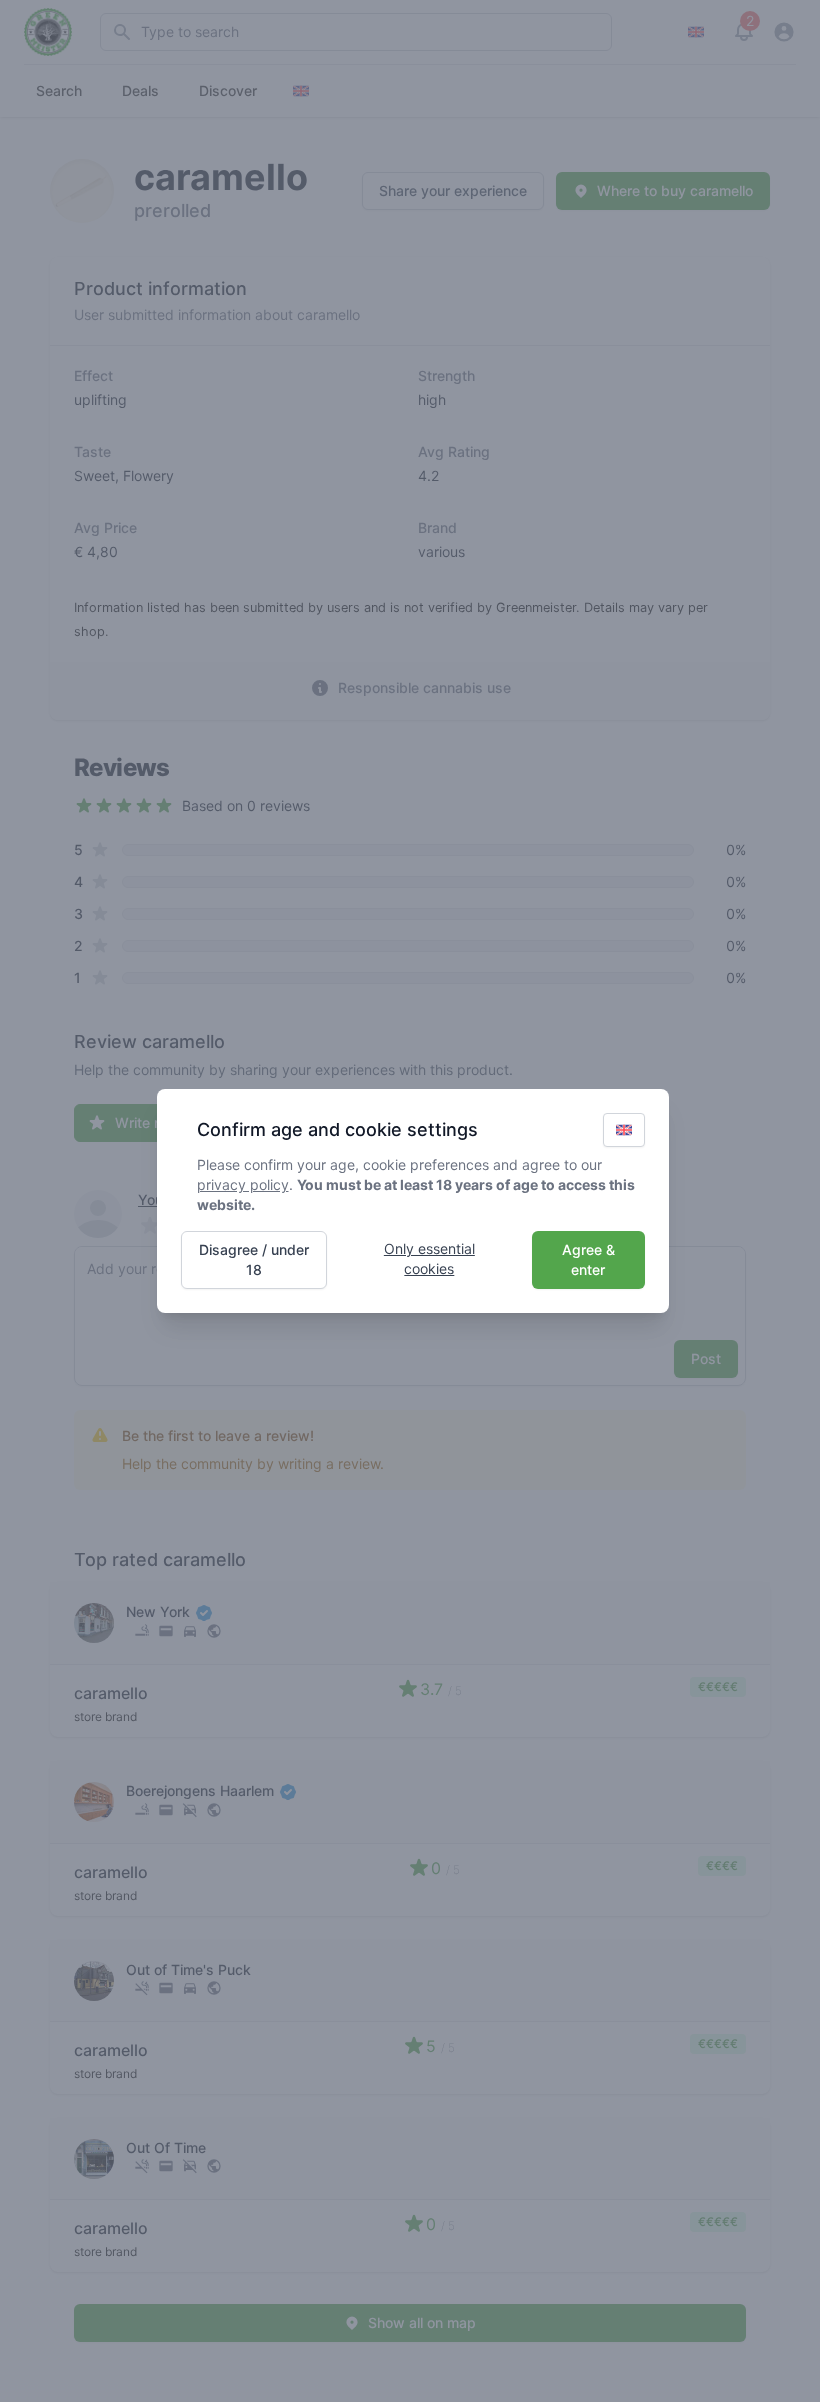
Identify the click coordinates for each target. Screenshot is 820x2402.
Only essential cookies (429, 1258)
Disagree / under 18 (254, 1259)
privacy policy (243, 1184)
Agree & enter (588, 1259)
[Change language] (624, 1130)
